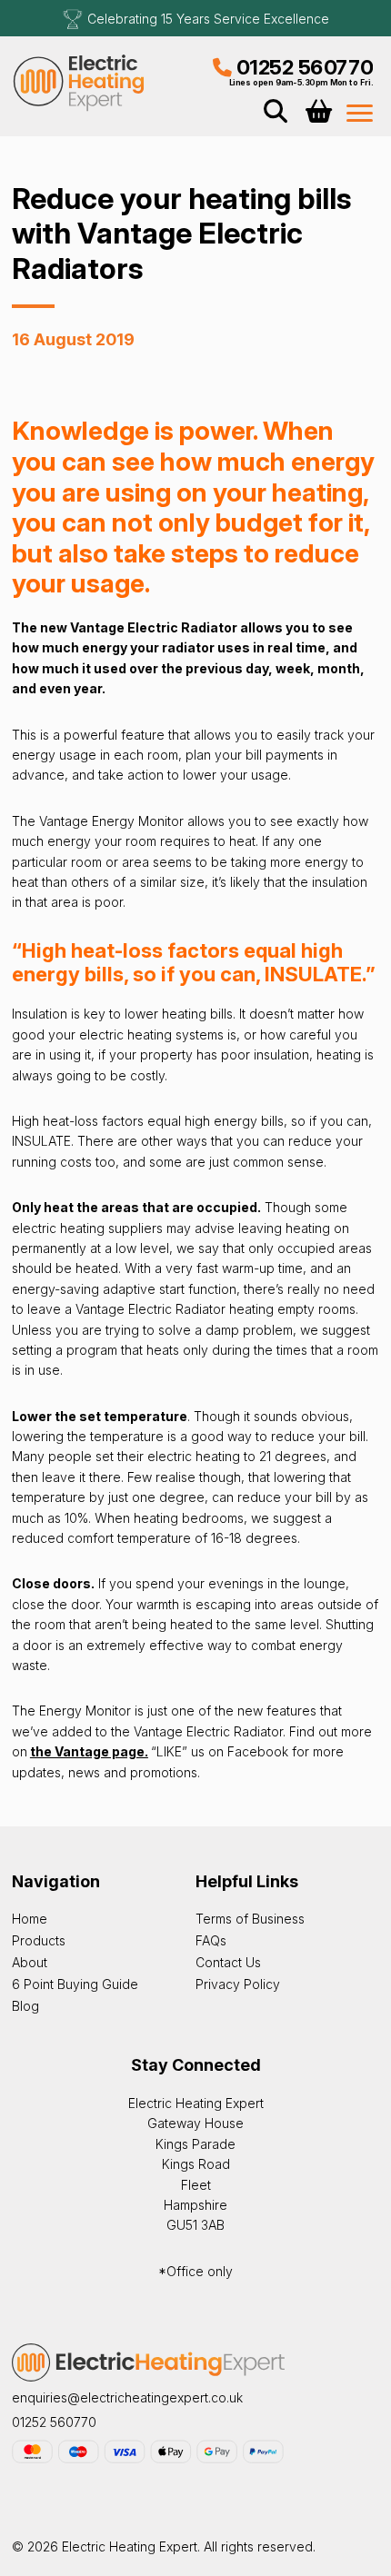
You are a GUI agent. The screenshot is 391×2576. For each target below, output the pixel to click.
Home (30, 1919)
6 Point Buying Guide (75, 1984)
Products (39, 1940)
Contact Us (228, 1962)
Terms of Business (250, 1919)
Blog (25, 2006)
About (30, 1962)
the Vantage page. (89, 1751)
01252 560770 (305, 67)
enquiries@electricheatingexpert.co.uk (127, 2398)
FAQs (211, 1940)
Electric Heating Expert (80, 82)
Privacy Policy (238, 1984)
